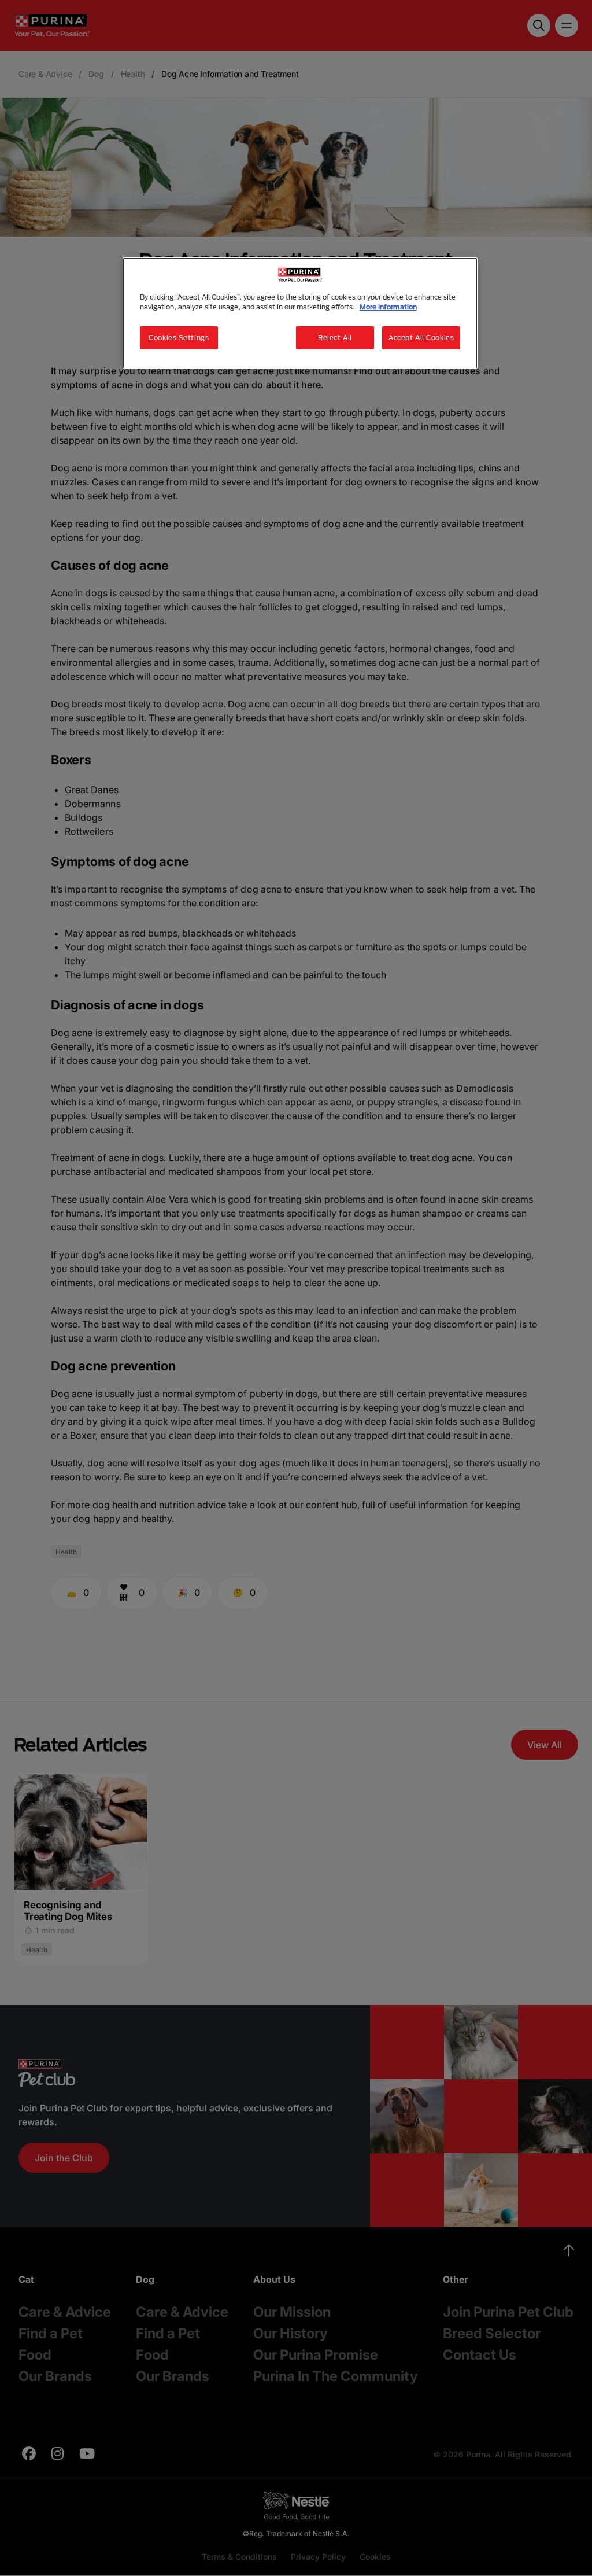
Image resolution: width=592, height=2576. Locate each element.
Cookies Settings (179, 338)
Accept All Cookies (421, 338)
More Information (388, 307)
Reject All (335, 338)
